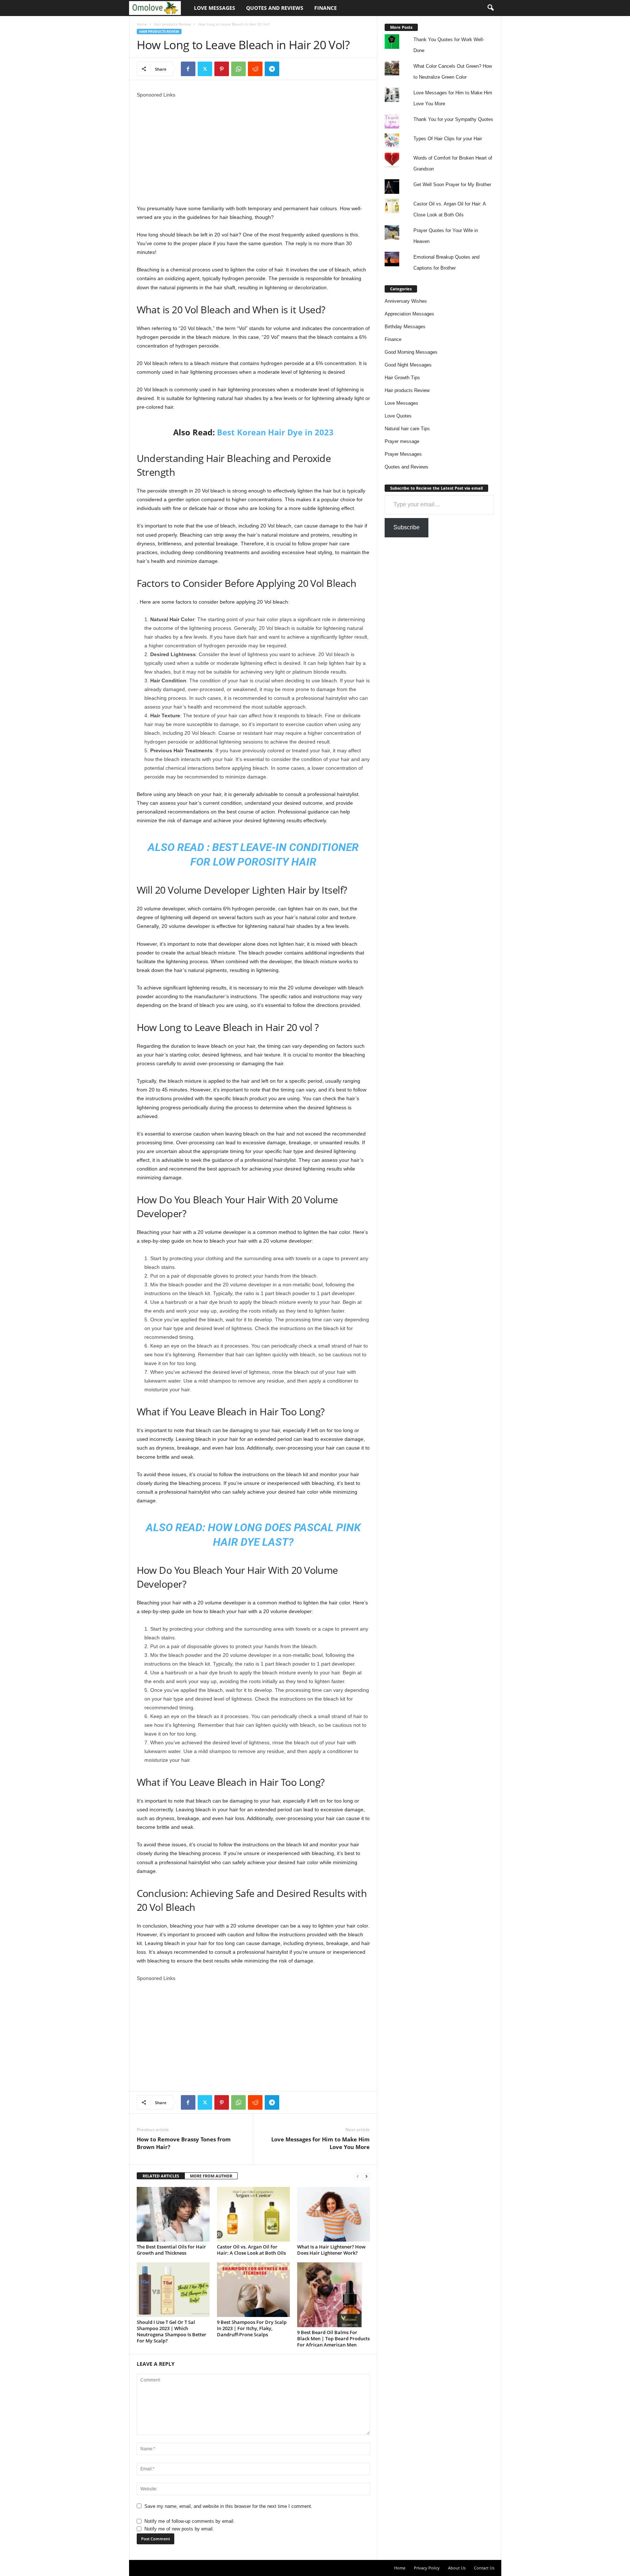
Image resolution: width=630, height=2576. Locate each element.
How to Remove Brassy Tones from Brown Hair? (184, 2143)
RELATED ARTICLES (161, 2176)
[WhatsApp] (238, 69)
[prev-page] (358, 2176)
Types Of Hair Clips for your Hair (448, 139)
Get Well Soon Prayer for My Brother (452, 185)
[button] (490, 8)
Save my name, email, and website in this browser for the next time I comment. (228, 2506)
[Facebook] (188, 69)
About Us (457, 2568)
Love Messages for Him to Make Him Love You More (320, 2143)
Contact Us (484, 2568)
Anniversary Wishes (406, 301)
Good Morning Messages (411, 352)
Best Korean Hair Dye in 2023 (275, 432)
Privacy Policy (427, 2568)
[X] (205, 69)
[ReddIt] (255, 69)
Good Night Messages (408, 365)
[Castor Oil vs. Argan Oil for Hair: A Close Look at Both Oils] (253, 2214)
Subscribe (407, 527)
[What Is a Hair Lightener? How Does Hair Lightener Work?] (334, 2214)
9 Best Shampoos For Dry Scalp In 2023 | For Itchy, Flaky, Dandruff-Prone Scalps (252, 2328)
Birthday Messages (405, 327)
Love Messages (215, 8)
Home (142, 24)
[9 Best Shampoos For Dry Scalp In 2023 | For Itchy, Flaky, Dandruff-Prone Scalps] (253, 2290)
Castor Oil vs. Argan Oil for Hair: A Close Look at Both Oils (251, 2250)
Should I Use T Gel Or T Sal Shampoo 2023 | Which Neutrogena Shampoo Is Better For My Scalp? (172, 2331)
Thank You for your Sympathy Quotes (453, 119)
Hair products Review (172, 24)
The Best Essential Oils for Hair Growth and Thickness (171, 2250)
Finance (326, 8)
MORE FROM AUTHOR (211, 2176)
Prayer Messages (403, 454)
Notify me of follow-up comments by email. (190, 2521)
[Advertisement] (253, 150)
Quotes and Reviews (275, 8)
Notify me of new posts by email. (179, 2529)
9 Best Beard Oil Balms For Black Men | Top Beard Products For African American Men (333, 2338)
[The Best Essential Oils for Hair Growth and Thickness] (173, 2214)
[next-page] (366, 2176)
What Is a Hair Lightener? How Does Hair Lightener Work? (331, 2250)
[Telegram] (272, 69)
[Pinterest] (222, 69)
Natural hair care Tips (407, 429)
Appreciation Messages (409, 314)
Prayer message (402, 441)
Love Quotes (398, 416)
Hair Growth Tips (402, 378)
